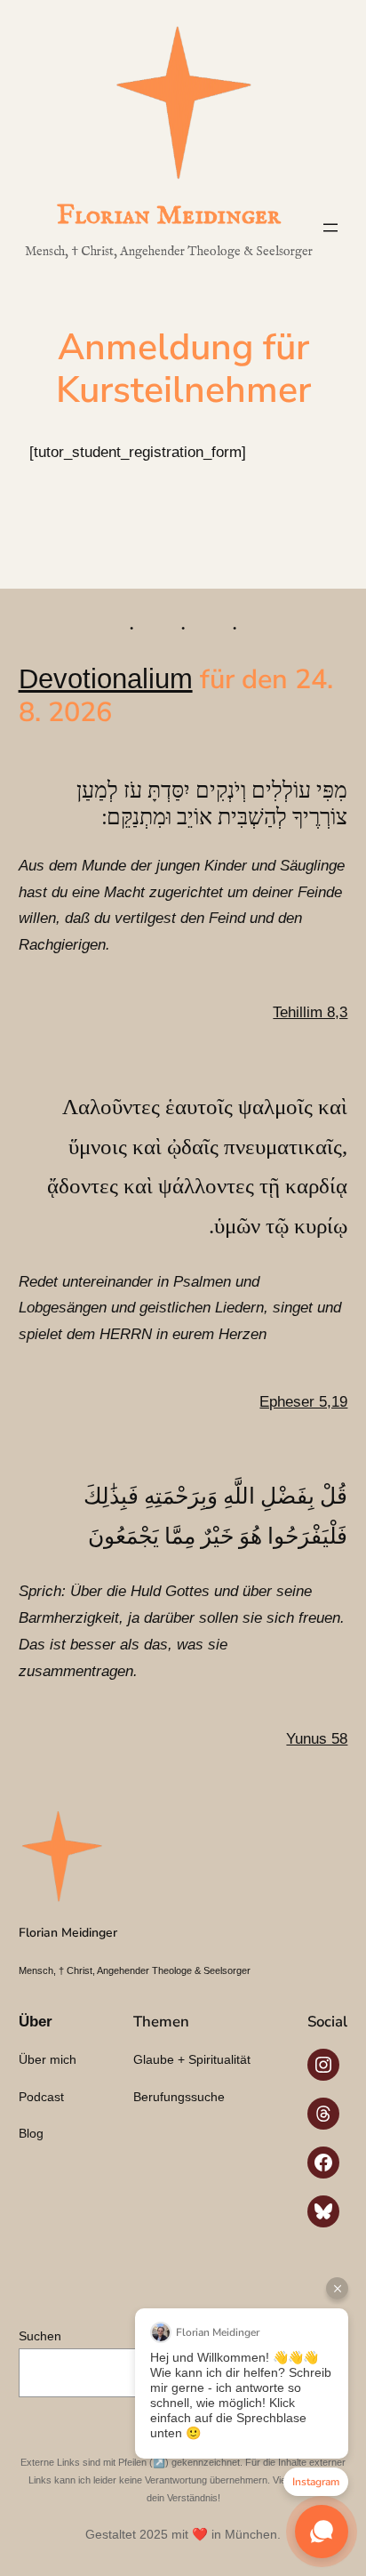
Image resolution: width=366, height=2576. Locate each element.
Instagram (316, 2482)
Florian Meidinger (169, 216)
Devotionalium (106, 678)
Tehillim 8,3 (310, 1012)
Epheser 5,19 (303, 1402)
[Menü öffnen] (330, 228)
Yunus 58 (317, 1739)
